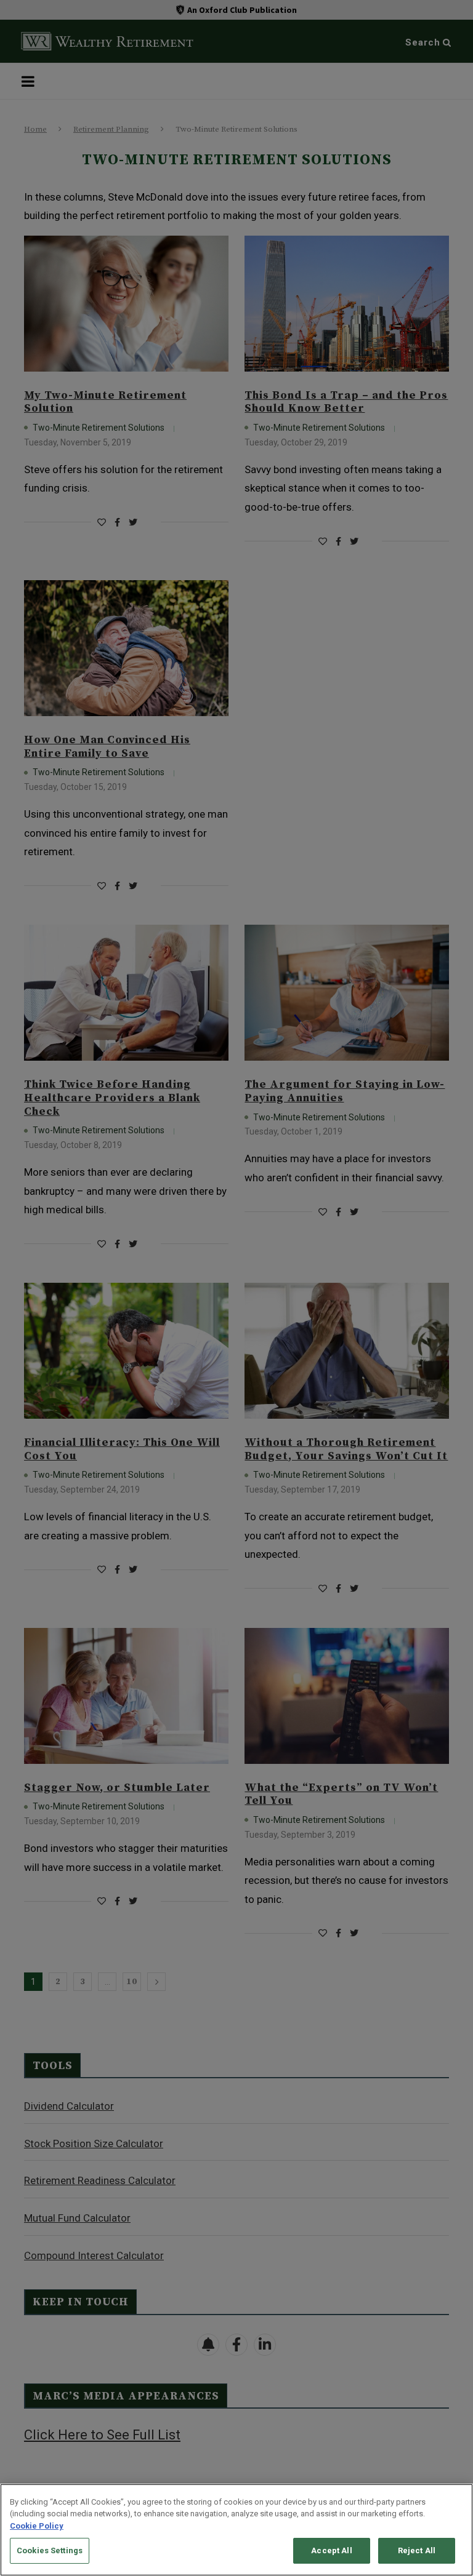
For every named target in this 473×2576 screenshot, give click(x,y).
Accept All (331, 2550)
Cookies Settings (50, 2550)
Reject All (417, 2550)
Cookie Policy (37, 2526)
